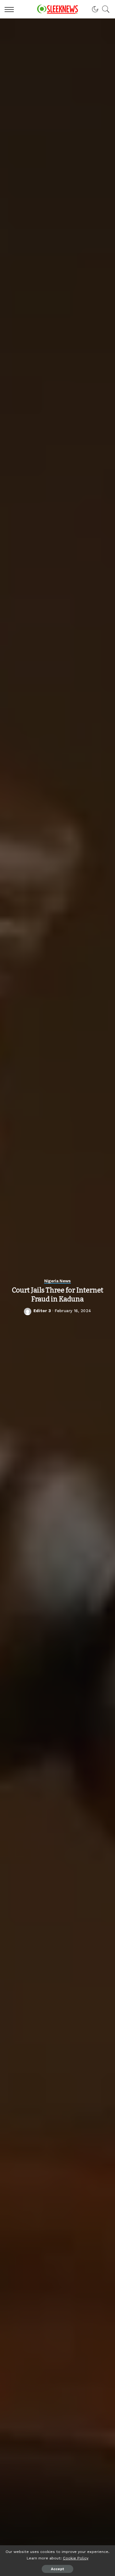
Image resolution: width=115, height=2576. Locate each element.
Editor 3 (42, 1311)
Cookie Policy (76, 2558)
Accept (57, 2569)
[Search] (104, 9)
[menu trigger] (11, 9)
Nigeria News (57, 1281)
